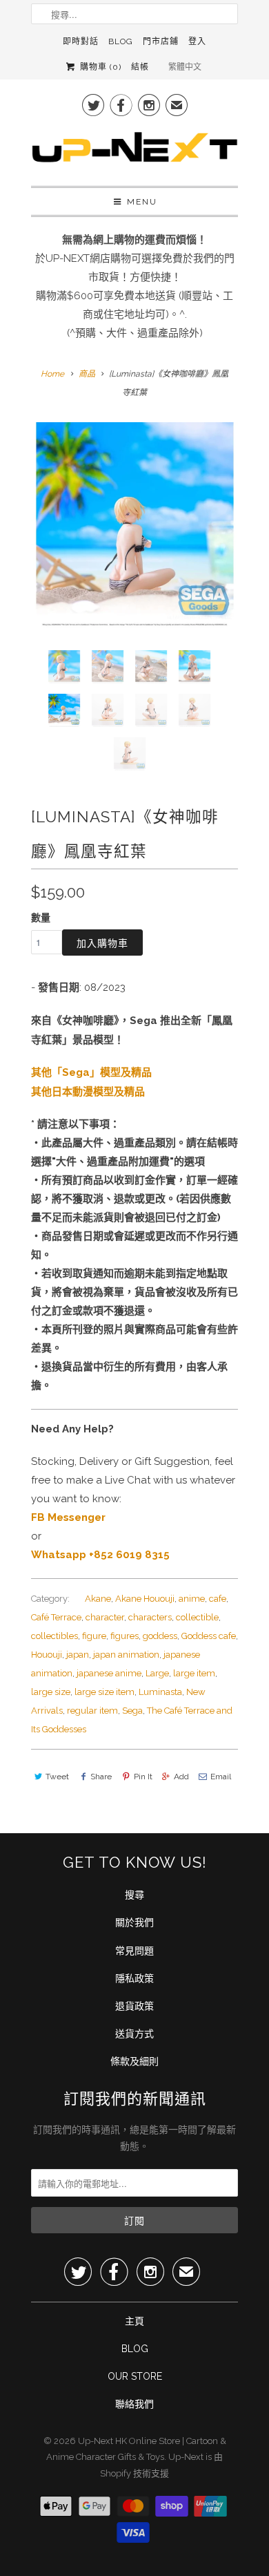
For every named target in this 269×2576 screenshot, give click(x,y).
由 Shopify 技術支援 (161, 2465)
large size (51, 1692)
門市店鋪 (161, 41)
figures (124, 1636)
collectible (197, 1617)
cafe (218, 1599)
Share (101, 1777)
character (105, 1617)
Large (157, 1673)
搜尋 (134, 1895)
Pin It (143, 1777)
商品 (87, 374)
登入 (197, 41)
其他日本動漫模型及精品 (88, 1091)
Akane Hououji (145, 1599)
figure (94, 1636)
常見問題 (134, 1951)
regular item (92, 1711)
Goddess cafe (209, 1636)
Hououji (47, 1655)
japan (78, 1655)
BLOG (135, 2349)
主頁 (134, 2321)
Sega (132, 1711)
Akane (98, 1599)
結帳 (140, 67)
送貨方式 (134, 2034)
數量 (41, 918)
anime (192, 1599)
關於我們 (134, 1922)
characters (150, 1617)
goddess (160, 1636)
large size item (104, 1692)
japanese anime (109, 1673)
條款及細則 (134, 2061)
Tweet (57, 1777)
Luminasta (160, 1692)
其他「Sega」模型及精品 (91, 1072)
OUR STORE (135, 2376)
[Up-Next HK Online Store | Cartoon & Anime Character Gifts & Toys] (134, 151)
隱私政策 (134, 1978)
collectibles (54, 1636)
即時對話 (81, 41)
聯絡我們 (134, 2404)
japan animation (126, 1655)
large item (194, 1673)
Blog (121, 41)
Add (181, 1777)
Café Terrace (56, 1617)
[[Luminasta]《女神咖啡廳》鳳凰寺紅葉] (134, 526)
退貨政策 (134, 2006)
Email (221, 1777)
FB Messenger (68, 1517)
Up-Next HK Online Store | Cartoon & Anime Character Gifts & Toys (136, 2449)
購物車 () (99, 67)
